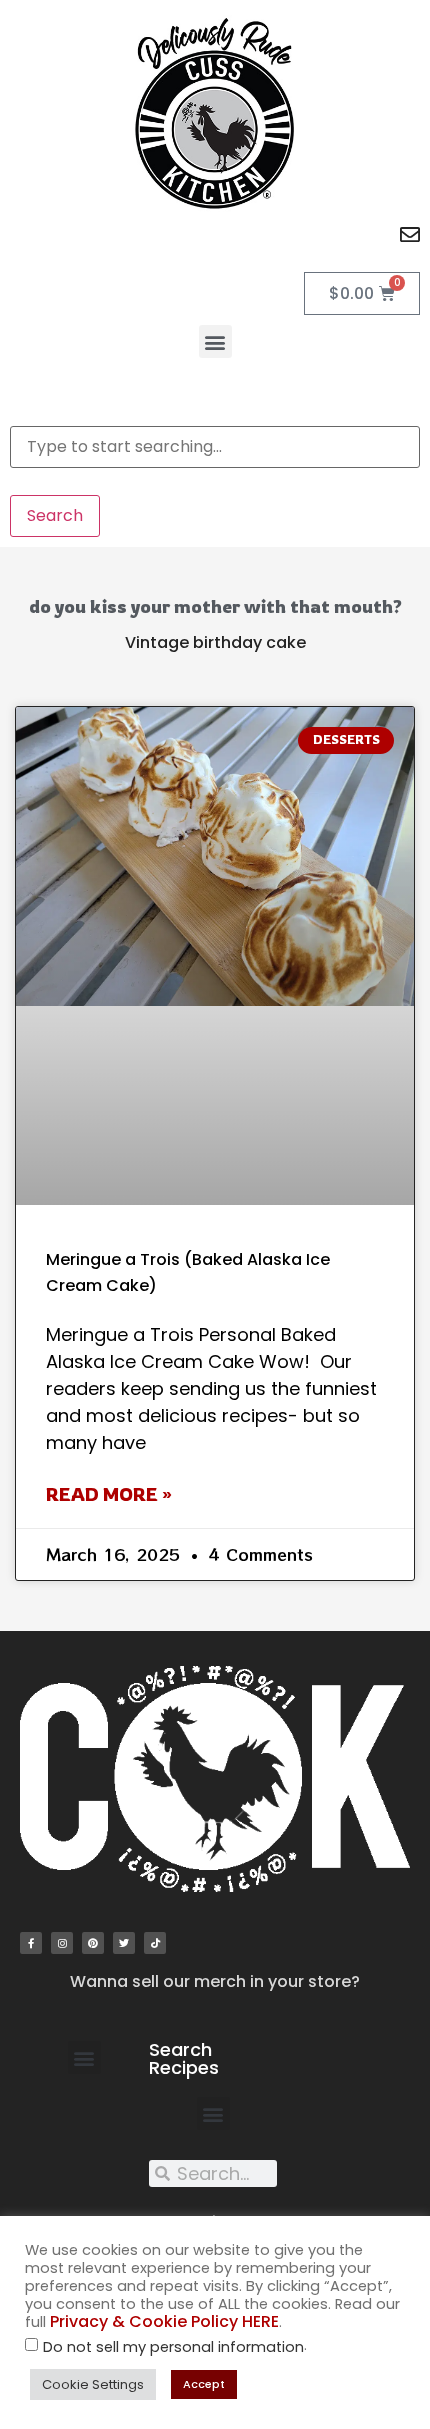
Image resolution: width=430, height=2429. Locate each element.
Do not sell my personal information (173, 2347)
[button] (215, 341)
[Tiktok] (155, 1943)
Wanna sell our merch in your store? (215, 1981)
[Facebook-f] (31, 1943)
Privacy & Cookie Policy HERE (164, 2321)
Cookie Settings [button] (93, 2384)
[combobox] (215, 447)
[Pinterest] (93, 1943)
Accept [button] (204, 2384)
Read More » (109, 1494)
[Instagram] (62, 1943)
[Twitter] (124, 1943)
